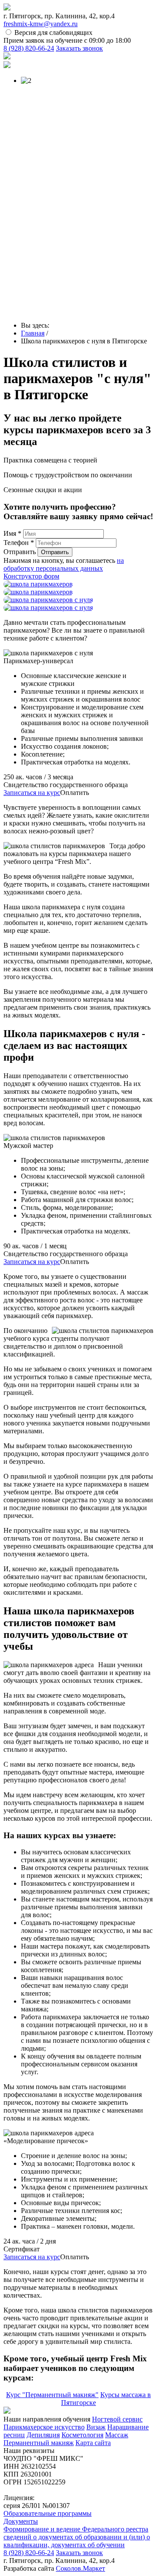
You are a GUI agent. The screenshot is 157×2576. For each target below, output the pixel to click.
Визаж (96, 2427)
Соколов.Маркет (80, 2568)
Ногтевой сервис (117, 2419)
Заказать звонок (79, 48)
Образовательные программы (48, 2513)
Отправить (20, 552)
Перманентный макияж (39, 2443)
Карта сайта (93, 2443)
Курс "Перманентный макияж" (52, 2395)
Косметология (82, 2435)
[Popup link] (38, 584)
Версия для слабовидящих (53, 33)
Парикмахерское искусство (44, 2427)
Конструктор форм (31, 576)
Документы (21, 2521)
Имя (12, 533)
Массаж (117, 2435)
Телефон (19, 543)
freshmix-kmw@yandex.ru (41, 24)
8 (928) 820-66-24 (29, 48)
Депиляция (43, 2435)
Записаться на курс (32, 793)
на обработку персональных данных (64, 564)
